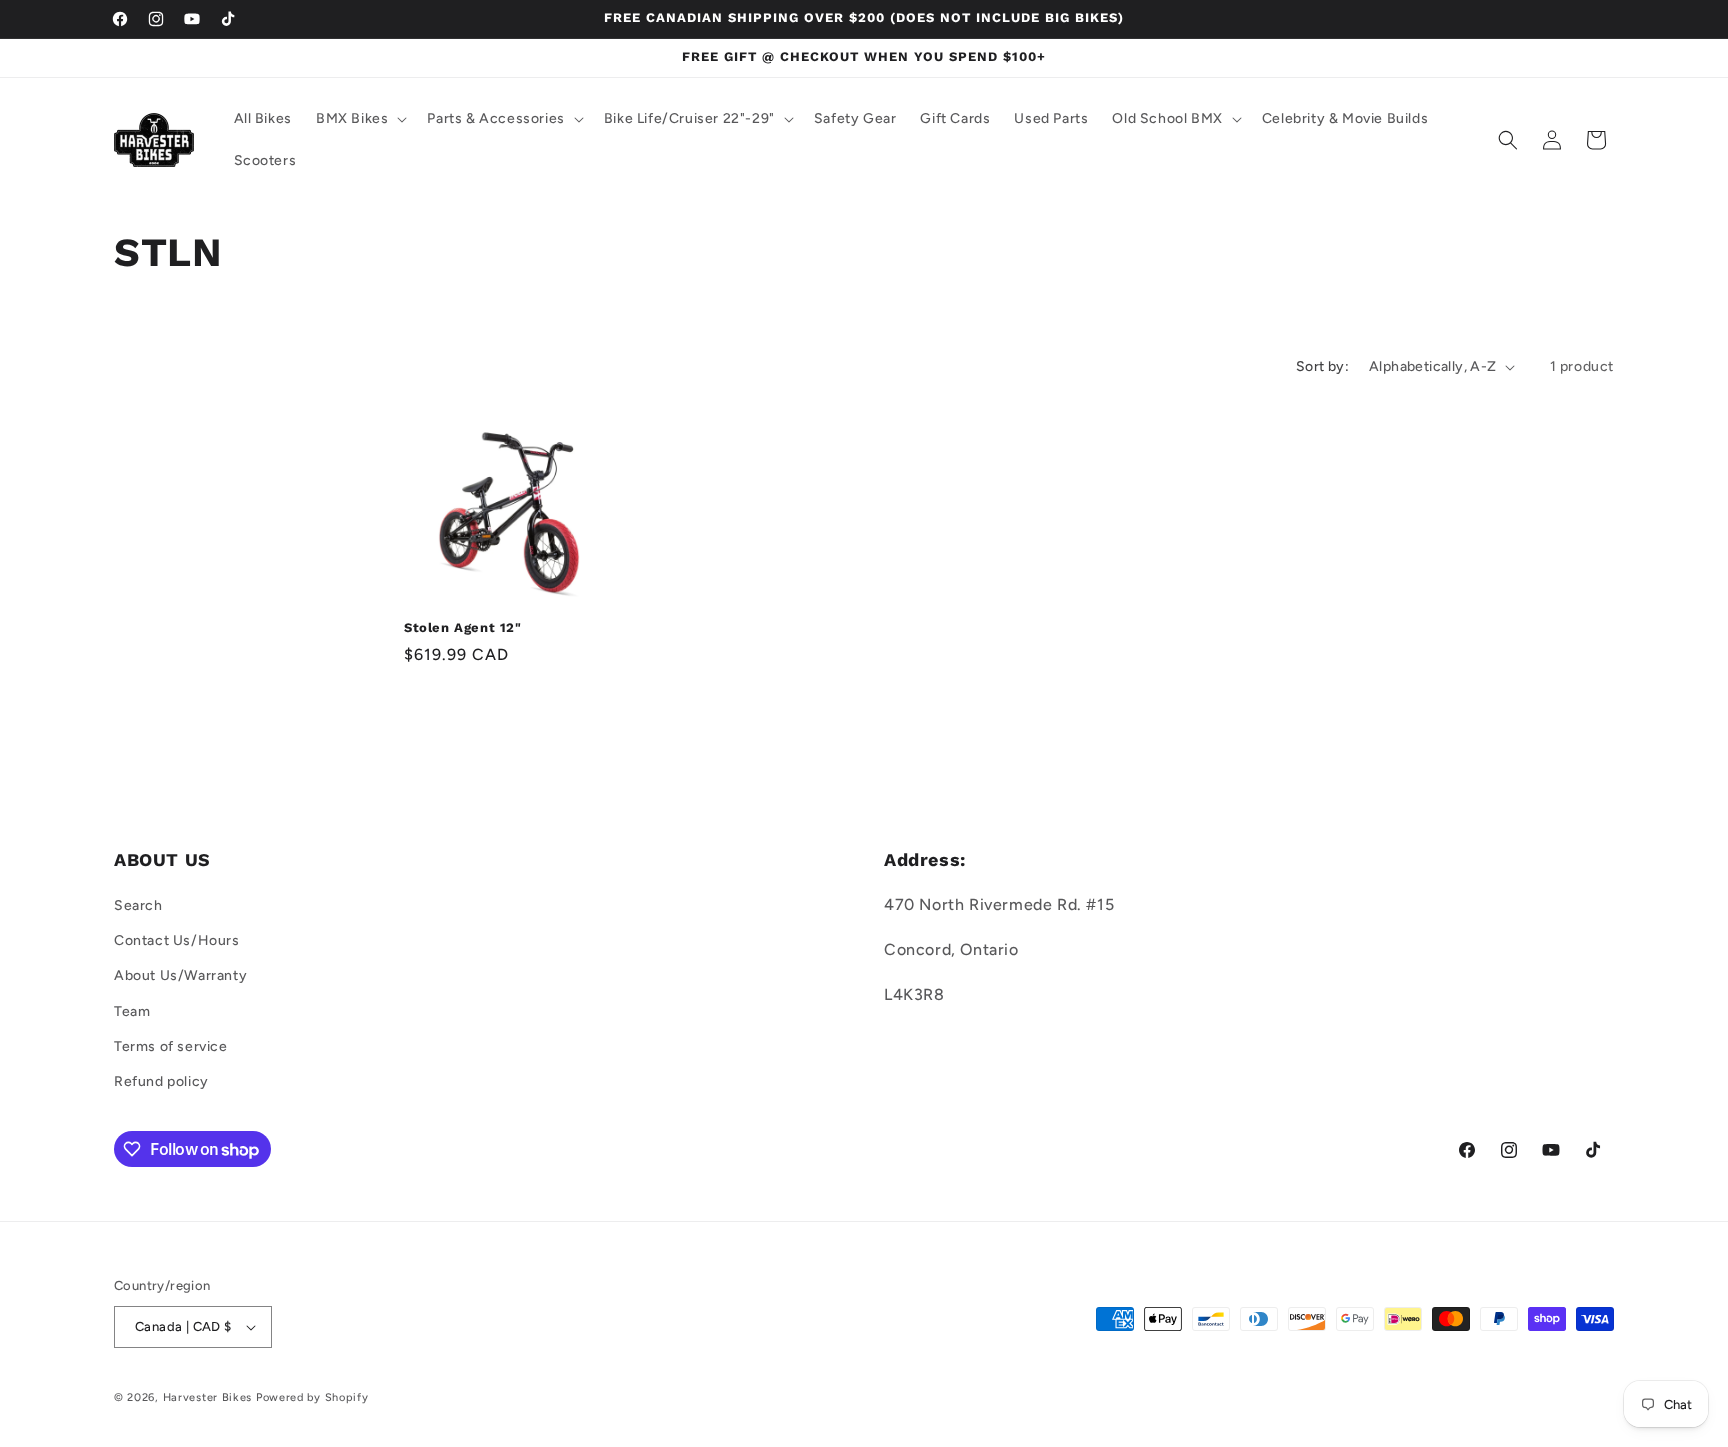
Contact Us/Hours (177, 940)
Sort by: (1322, 366)
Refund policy (161, 1081)
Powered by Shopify (312, 1397)
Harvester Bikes (208, 1397)
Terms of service (171, 1046)
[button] (359, 119)
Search (138, 905)
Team (132, 1011)
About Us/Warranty (180, 975)
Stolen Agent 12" (463, 627)
